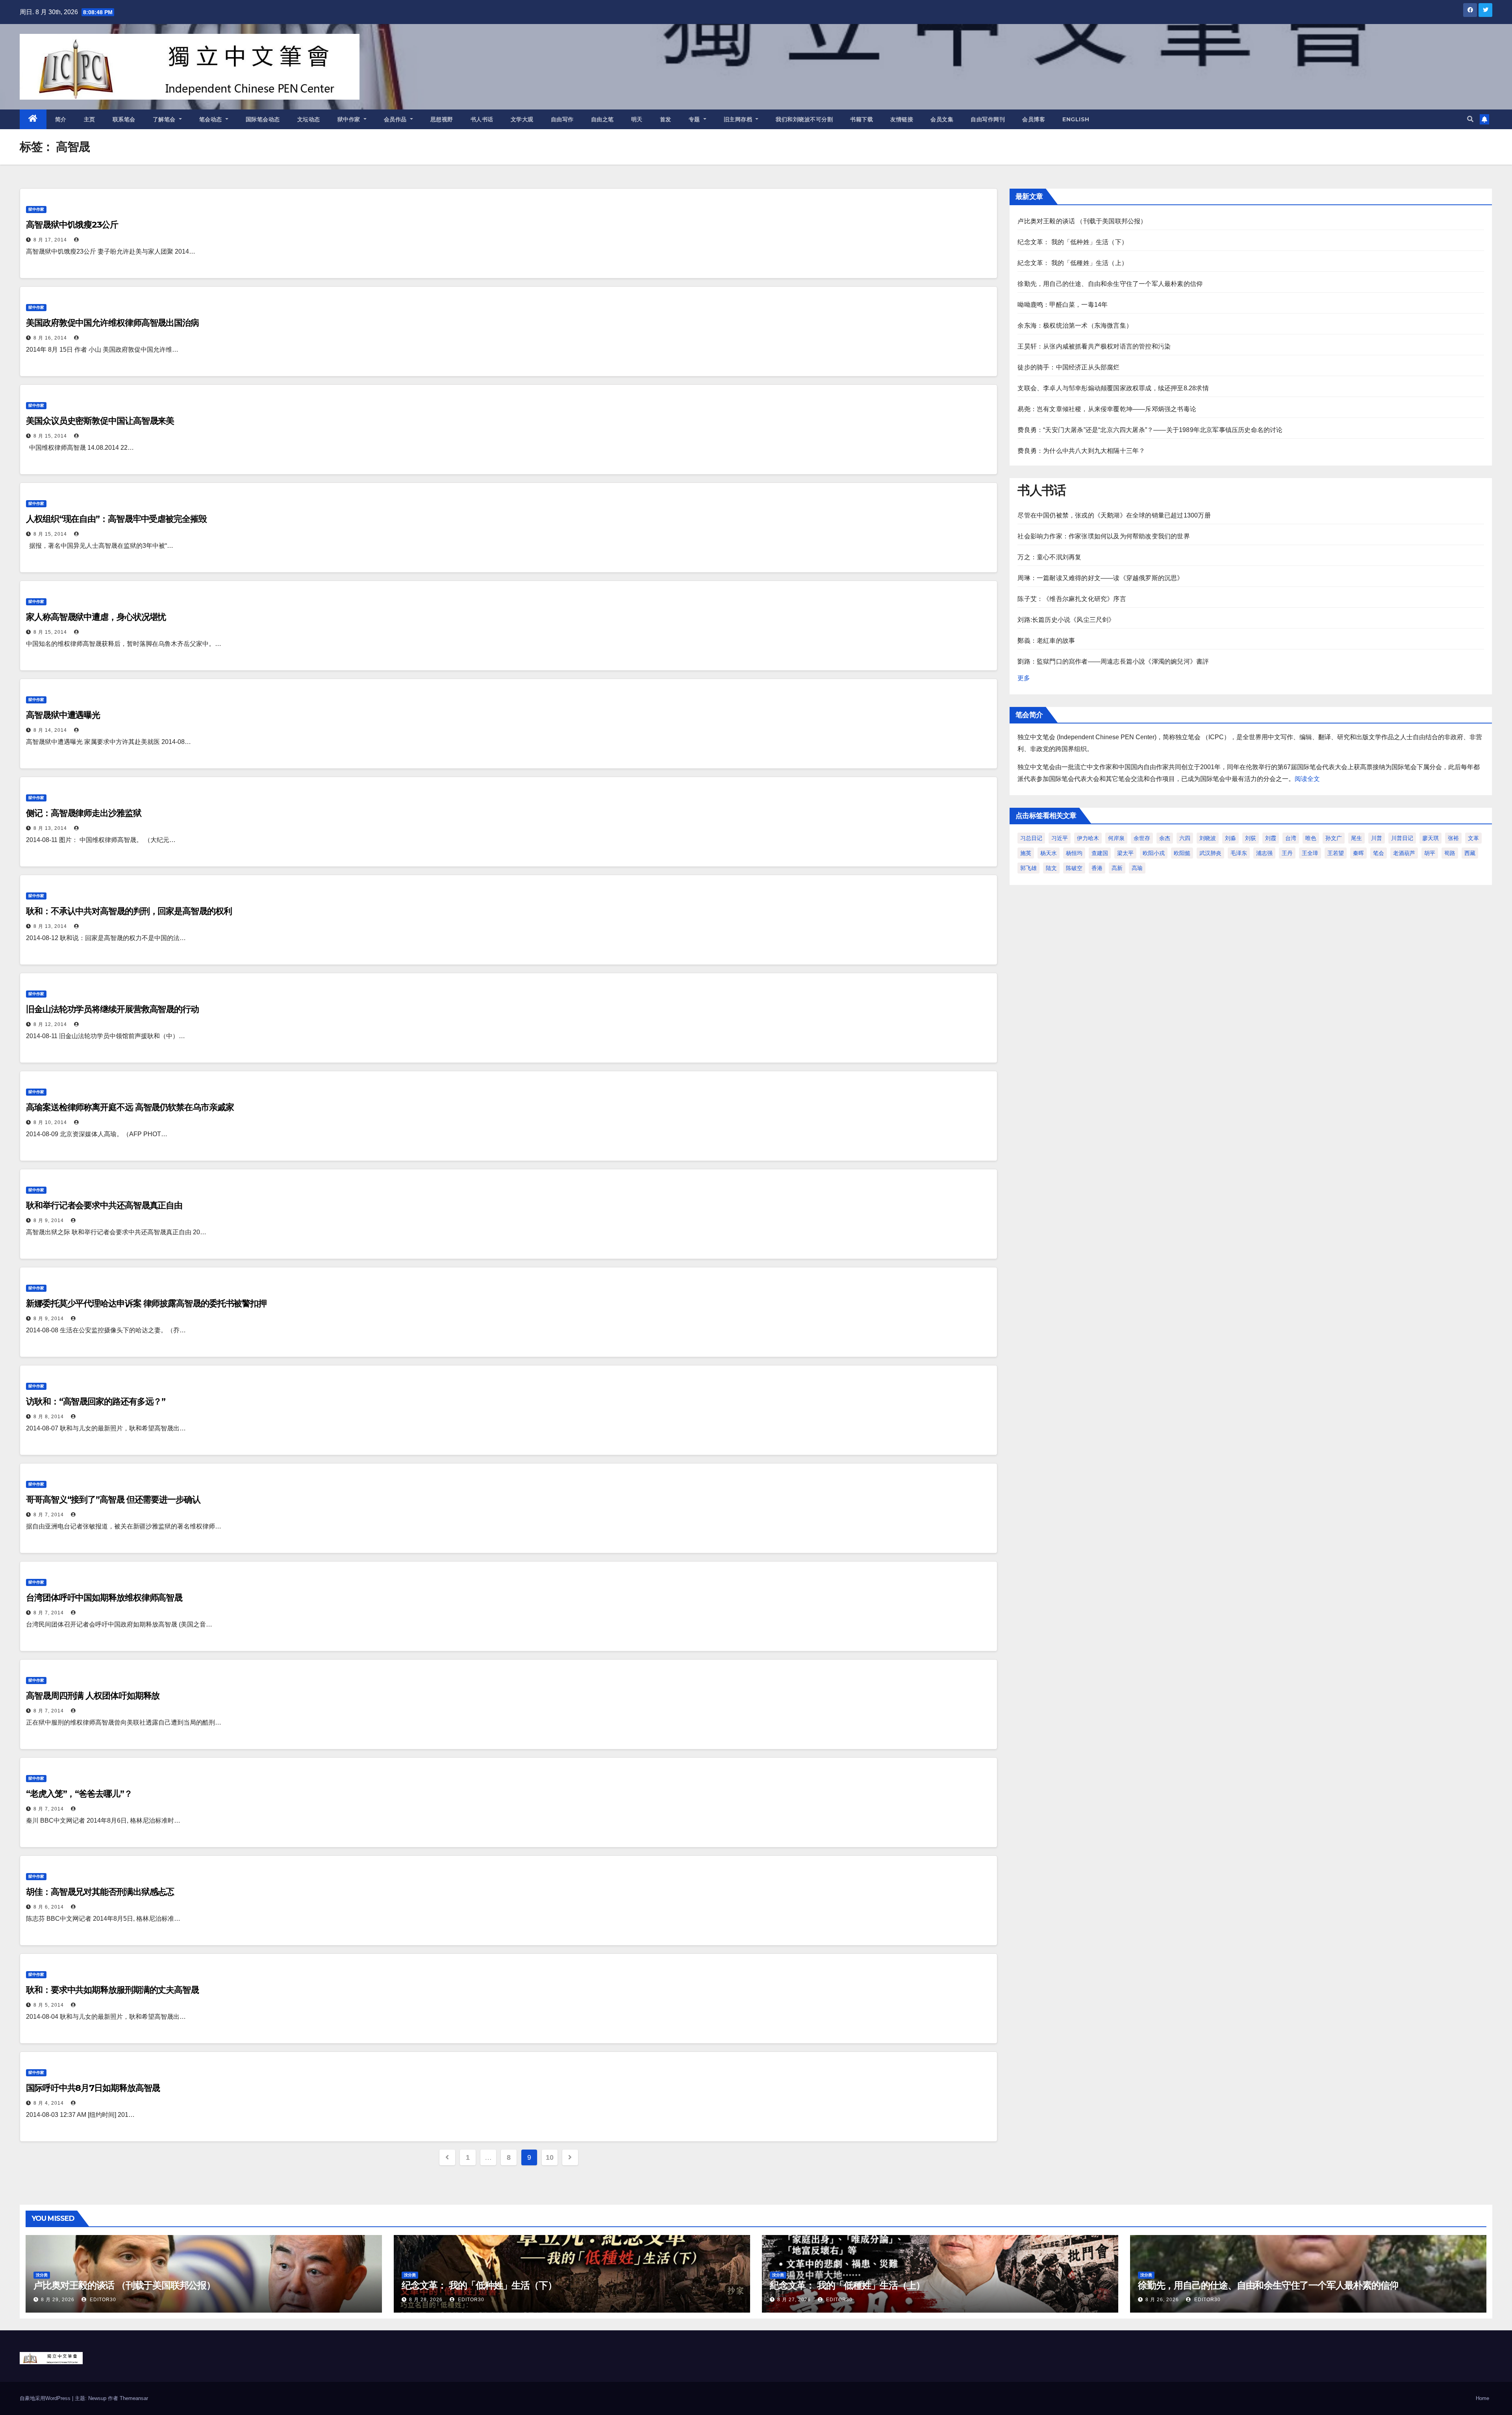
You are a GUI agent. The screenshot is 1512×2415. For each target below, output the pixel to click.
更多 (1024, 678)
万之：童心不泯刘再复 (1049, 557)
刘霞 (1271, 838)
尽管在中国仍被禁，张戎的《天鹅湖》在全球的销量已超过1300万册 (1114, 515)
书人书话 (482, 119)
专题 (695, 119)
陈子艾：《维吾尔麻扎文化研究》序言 (1072, 599)
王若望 (1336, 853)
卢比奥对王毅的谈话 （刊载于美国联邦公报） (1082, 221)
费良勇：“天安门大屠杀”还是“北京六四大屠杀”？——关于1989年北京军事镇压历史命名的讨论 (1150, 430)
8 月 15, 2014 (50, 436)
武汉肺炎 (1210, 853)
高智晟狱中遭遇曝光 (63, 715)
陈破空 (1074, 868)
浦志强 (1264, 853)
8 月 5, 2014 (49, 2005)
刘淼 (1230, 838)
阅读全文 (1307, 779)
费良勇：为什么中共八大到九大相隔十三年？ (1081, 451)
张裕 (1453, 838)
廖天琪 (1430, 838)
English (1076, 119)
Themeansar (134, 2398)
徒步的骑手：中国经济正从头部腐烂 (1068, 367)
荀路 (1450, 853)
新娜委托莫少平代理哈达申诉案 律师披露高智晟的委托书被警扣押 (146, 1303)
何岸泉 (1116, 838)
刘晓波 (1208, 838)
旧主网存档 (739, 119)
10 (549, 2157)
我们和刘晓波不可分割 (804, 119)
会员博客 (1034, 119)
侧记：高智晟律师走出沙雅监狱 (84, 813)
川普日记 (1402, 838)
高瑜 (1137, 868)
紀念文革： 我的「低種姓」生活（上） (1073, 263)
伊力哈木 (1088, 838)
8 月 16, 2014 (50, 338)
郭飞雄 (1028, 868)
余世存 (1142, 838)
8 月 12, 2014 (50, 1024)
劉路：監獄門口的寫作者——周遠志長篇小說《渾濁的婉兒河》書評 (1113, 661)
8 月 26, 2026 (1162, 2300)
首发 (666, 119)
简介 (61, 119)
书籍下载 (862, 119)
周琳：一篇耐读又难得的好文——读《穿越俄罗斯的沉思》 (1100, 578)
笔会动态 (212, 119)
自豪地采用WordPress (46, 2398)
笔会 (1379, 853)
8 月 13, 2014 (50, 828)
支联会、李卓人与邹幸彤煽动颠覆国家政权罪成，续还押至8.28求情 (1113, 388)
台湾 (1291, 838)
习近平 (1060, 838)
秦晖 (1358, 853)
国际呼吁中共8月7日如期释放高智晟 (93, 2088)
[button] (1470, 119)
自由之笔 (602, 119)
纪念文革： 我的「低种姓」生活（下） (1073, 242)
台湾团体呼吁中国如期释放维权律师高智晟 (104, 1598)
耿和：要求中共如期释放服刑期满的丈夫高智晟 (112, 1990)
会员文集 (942, 119)
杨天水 (1049, 853)
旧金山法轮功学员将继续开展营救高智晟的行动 (112, 1009)
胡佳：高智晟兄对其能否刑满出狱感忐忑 (100, 1892)
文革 (1473, 838)
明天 (637, 119)
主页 (90, 119)
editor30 (102, 2300)
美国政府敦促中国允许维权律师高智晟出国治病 (112, 323)
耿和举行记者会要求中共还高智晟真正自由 (104, 1205)
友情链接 (902, 119)
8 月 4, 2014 (49, 2103)
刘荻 (1251, 838)
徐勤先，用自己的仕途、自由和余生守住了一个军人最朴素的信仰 (1110, 284)
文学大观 (522, 119)
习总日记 (1031, 838)
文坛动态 (309, 119)
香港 (1097, 868)
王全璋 (1310, 853)
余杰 (1165, 838)
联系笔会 (124, 119)
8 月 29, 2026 (58, 2300)
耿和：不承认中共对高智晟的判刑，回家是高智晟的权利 (129, 911)
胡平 (1430, 853)
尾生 (1356, 838)
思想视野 (442, 119)
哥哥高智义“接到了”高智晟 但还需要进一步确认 (113, 1500)
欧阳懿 (1182, 853)
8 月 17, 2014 (50, 240)
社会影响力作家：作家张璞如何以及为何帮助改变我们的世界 (1103, 536)
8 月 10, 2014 (50, 1122)
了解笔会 (165, 119)
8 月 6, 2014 (49, 1907)
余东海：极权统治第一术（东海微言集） (1075, 326)
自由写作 (562, 119)
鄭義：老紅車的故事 (1046, 641)
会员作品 (396, 119)
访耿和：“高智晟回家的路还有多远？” (96, 1401)
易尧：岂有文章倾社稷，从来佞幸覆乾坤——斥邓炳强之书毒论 (1107, 409)
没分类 (42, 2275)
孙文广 (1334, 838)
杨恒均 (1074, 853)
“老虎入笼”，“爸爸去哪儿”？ (79, 1794)
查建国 (1100, 853)
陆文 (1051, 868)
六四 (1185, 838)
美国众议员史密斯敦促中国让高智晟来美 (100, 421)
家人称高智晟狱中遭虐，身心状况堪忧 (96, 617)
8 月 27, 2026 (794, 2300)
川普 (1377, 838)
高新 (1117, 868)
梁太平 (1125, 853)
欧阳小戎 (1154, 853)
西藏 (1470, 853)
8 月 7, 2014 (49, 1515)
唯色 (1311, 838)
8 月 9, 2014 (49, 1220)
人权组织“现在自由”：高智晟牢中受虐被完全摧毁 (116, 519)
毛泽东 (1239, 853)
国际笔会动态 (263, 119)
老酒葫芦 (1404, 853)
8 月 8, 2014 (49, 1417)
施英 (1026, 853)
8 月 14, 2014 (50, 730)
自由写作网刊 (988, 119)
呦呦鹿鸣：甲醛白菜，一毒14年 (1063, 305)
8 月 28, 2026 (426, 2300)
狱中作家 (350, 119)
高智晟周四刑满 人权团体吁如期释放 (93, 1696)
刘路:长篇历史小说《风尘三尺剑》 (1066, 620)
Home (1482, 2398)
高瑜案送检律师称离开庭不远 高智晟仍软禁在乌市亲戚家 (130, 1107)
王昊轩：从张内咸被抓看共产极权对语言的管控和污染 (1094, 346)
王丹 (1287, 853)
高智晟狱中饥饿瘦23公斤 (72, 225)
